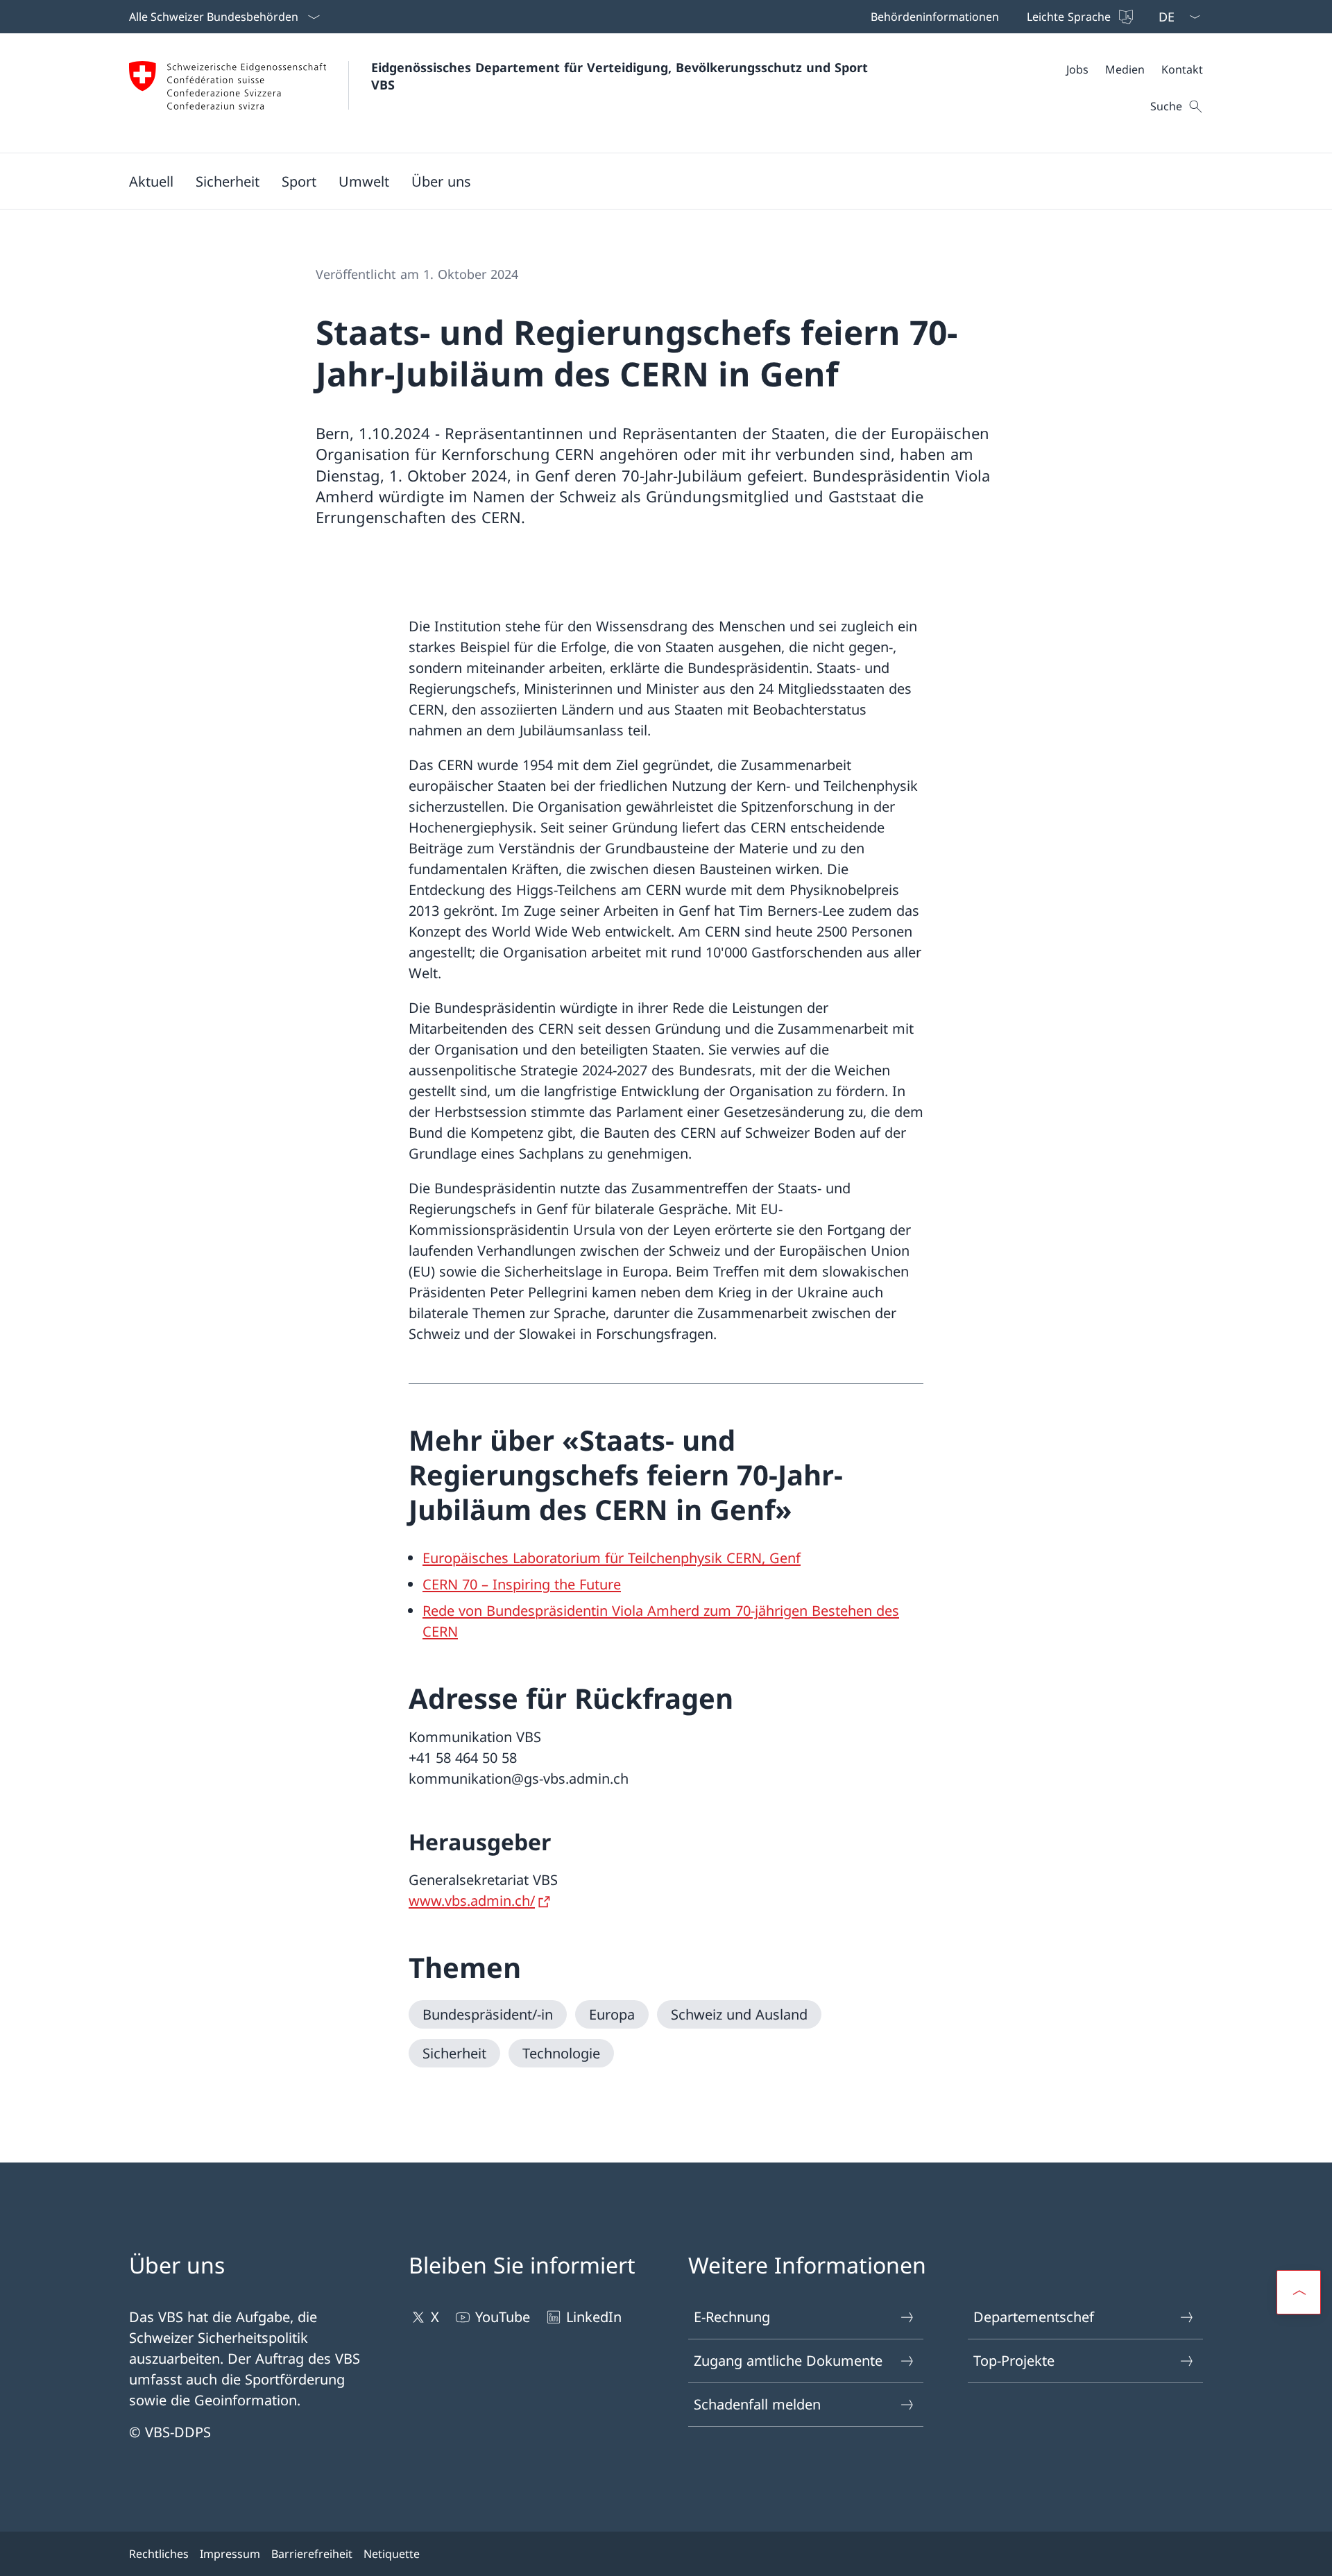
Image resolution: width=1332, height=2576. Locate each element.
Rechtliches (159, 2554)
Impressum (230, 2554)
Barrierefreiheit (312, 2554)
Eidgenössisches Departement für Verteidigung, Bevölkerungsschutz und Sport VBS (622, 76)
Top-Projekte (1014, 2361)
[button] (151, 181)
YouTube (503, 2317)
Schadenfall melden (757, 2404)
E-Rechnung (732, 2317)
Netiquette (392, 2554)
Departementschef (1034, 2317)
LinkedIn (594, 2317)
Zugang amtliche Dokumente (788, 2361)
